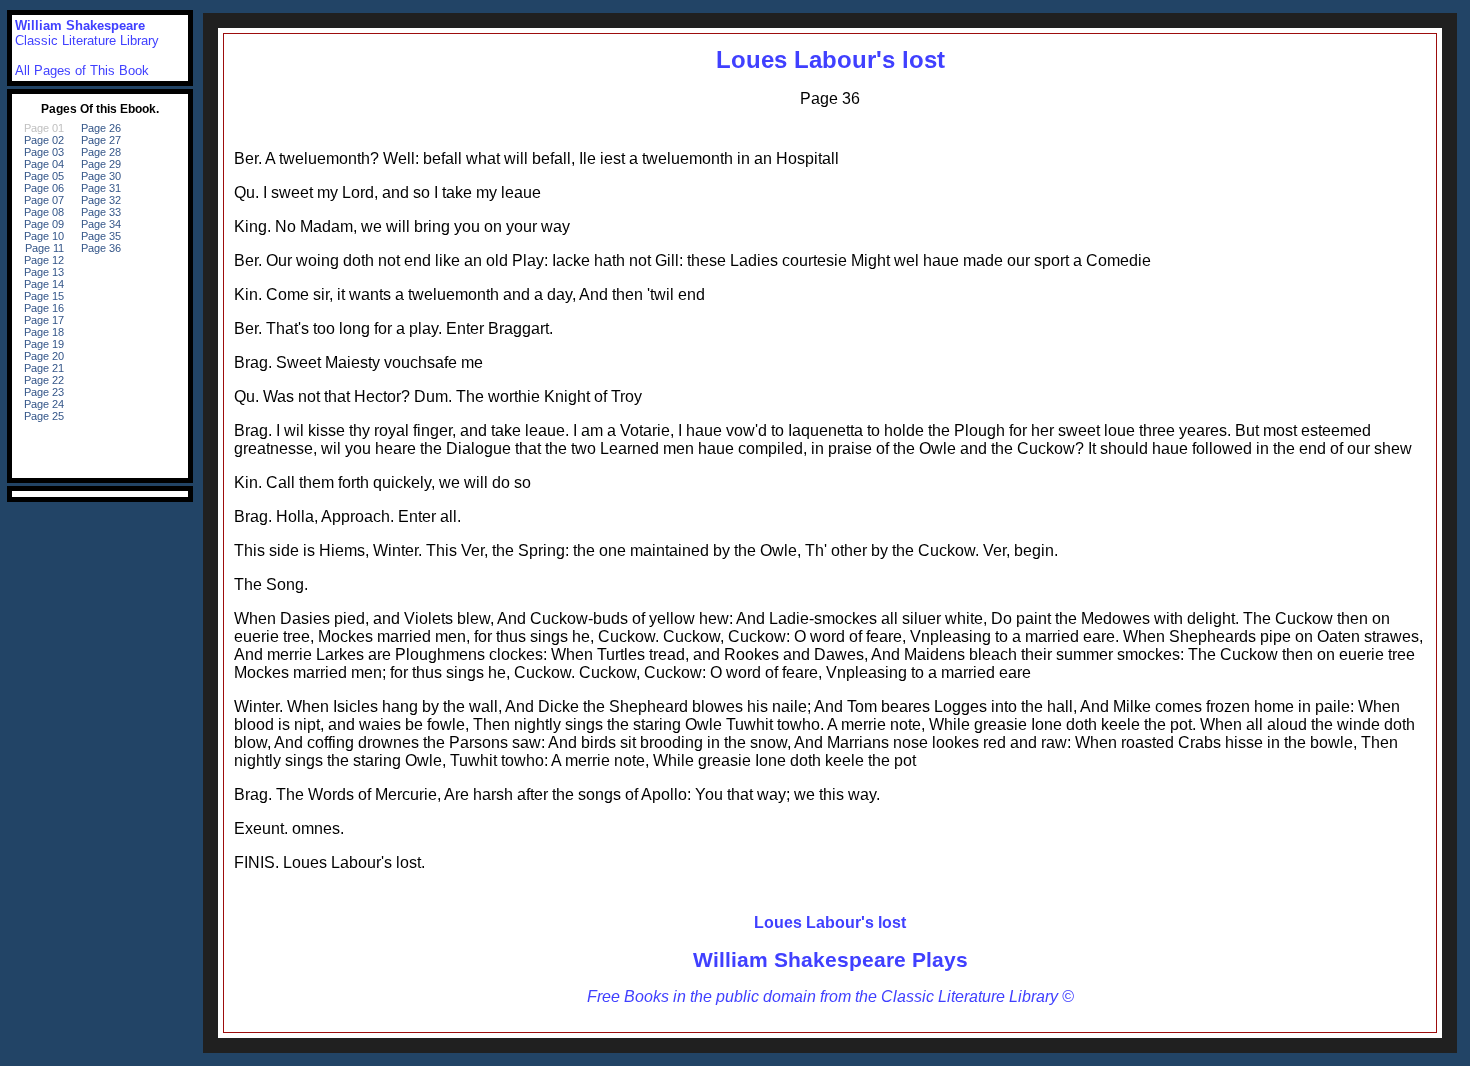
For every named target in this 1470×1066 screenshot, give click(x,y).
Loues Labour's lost (830, 59)
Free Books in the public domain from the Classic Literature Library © (830, 996)
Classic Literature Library (87, 40)
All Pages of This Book (82, 70)
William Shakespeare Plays (830, 959)
